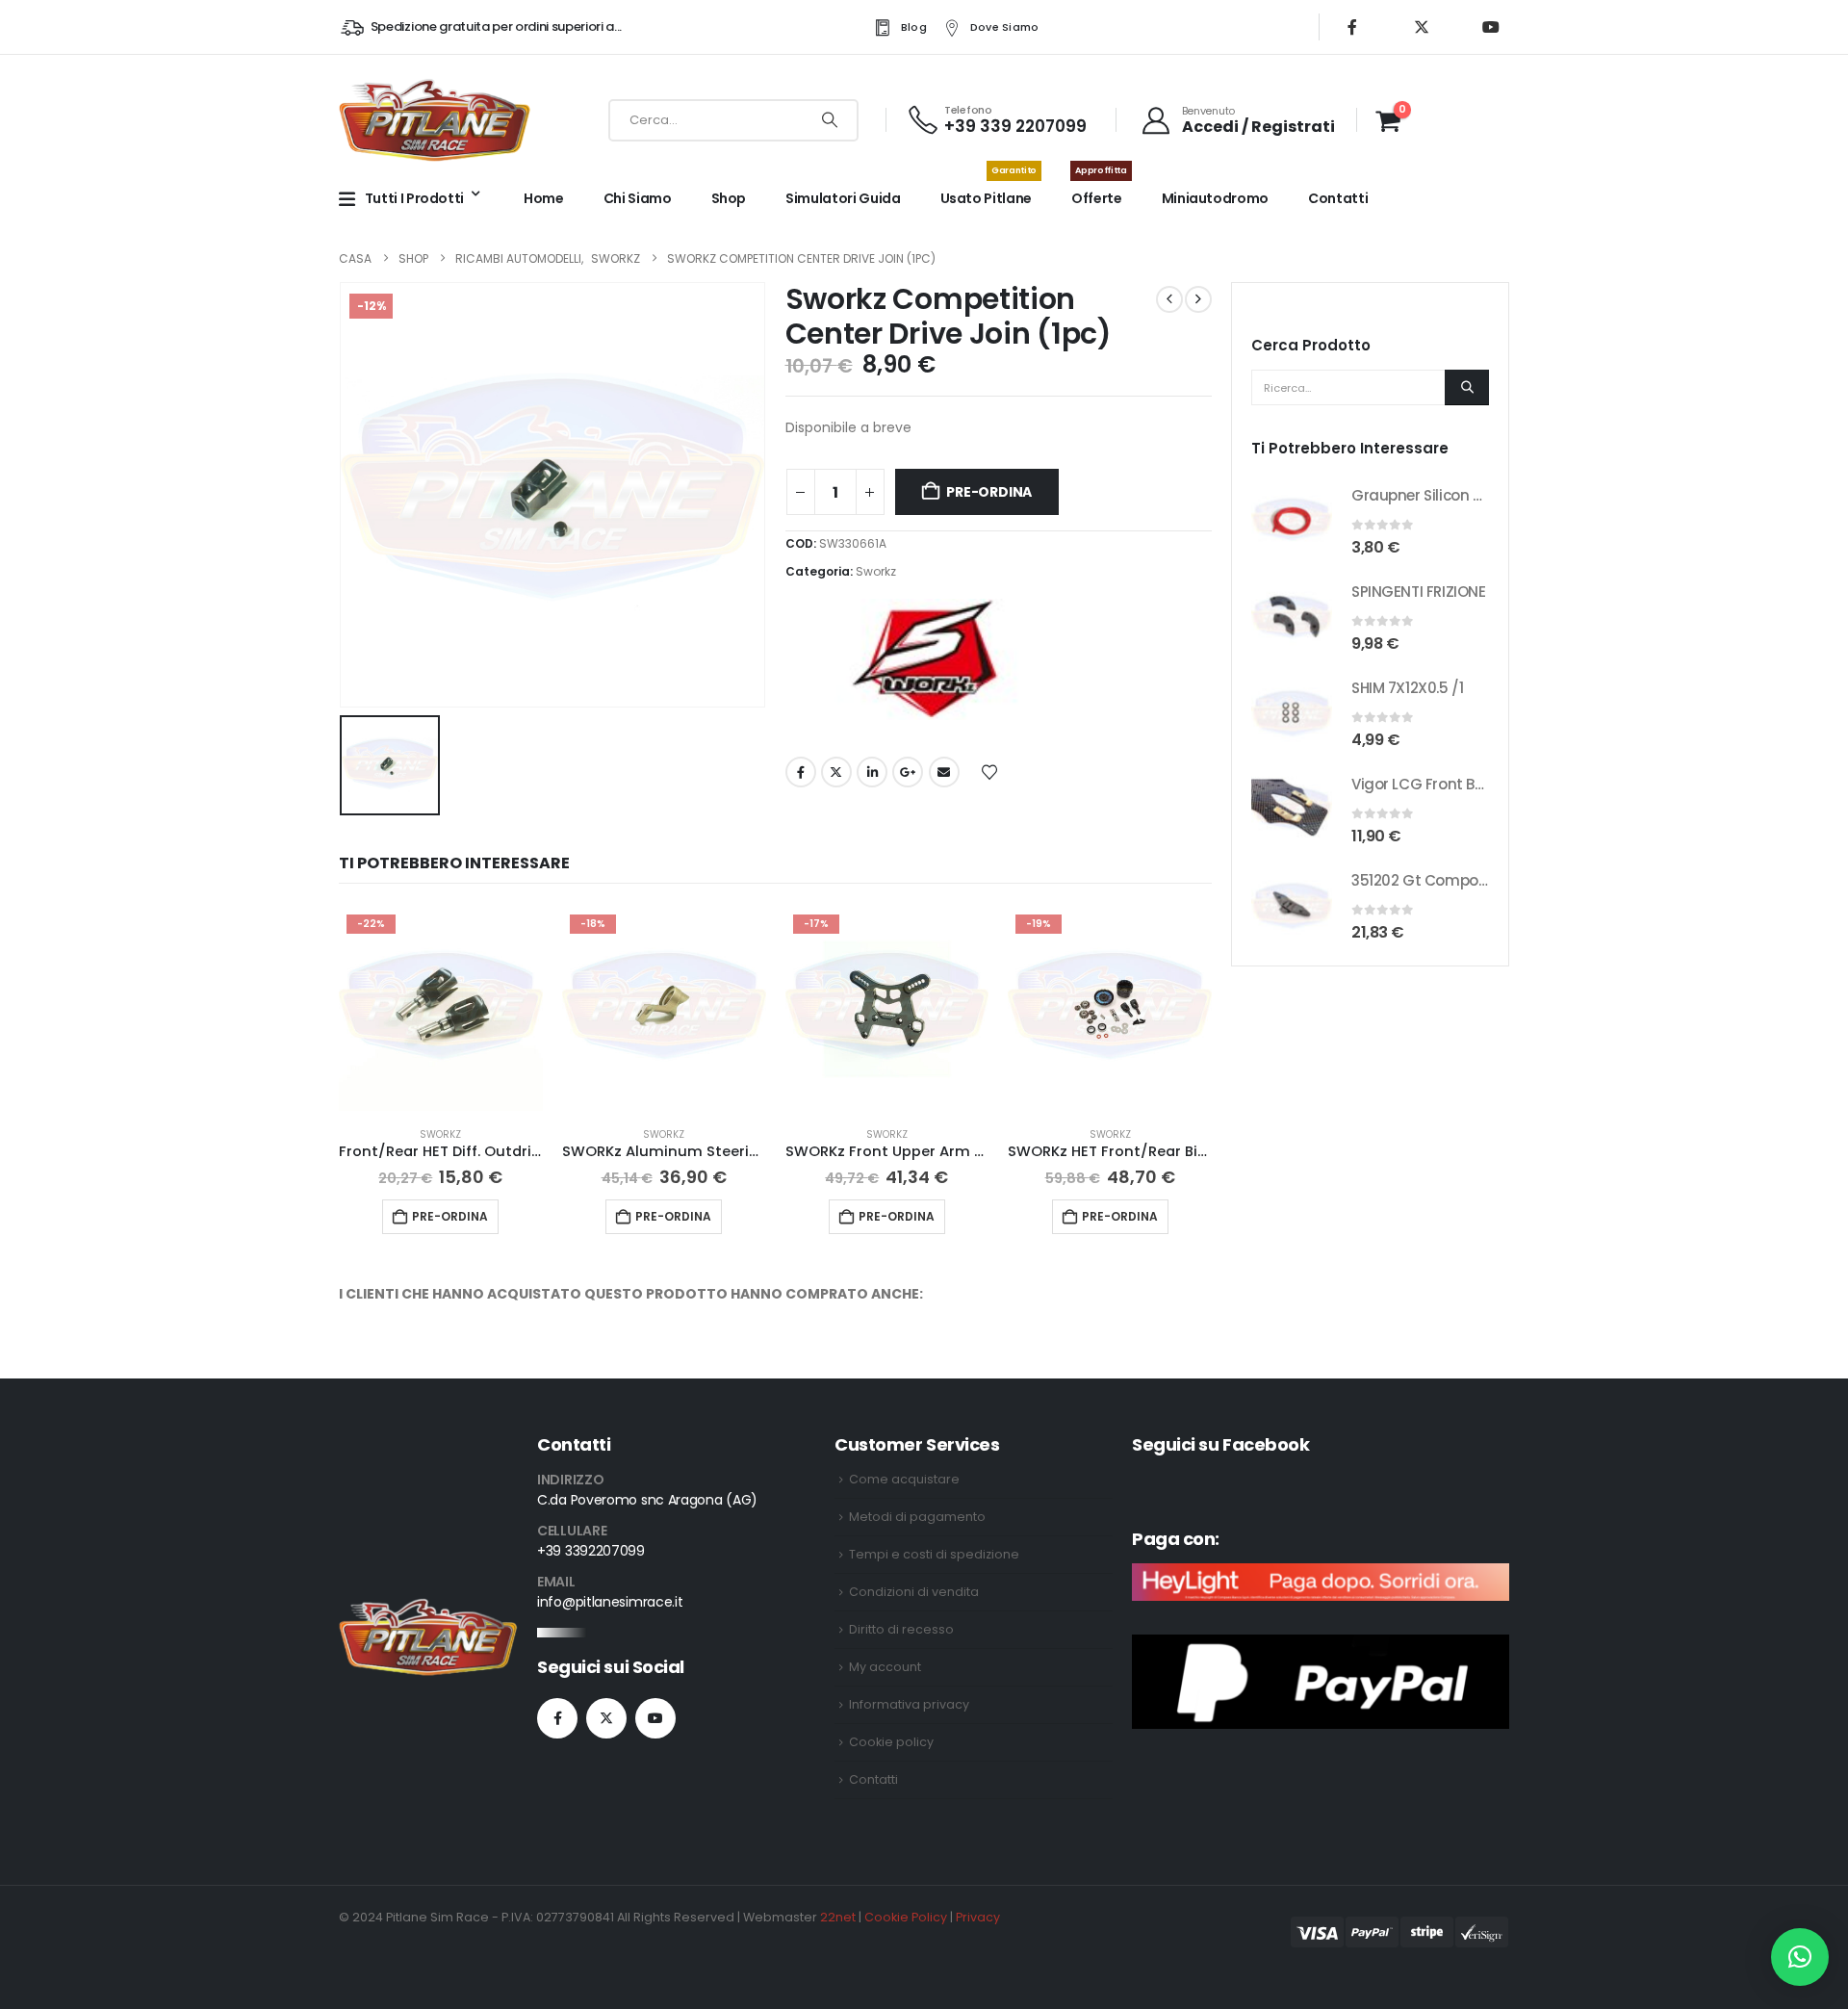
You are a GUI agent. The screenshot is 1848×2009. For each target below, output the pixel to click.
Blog (914, 27)
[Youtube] (1491, 27)
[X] (1422, 27)
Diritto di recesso (901, 1629)
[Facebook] (1352, 27)
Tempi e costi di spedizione (934, 1554)
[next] (1198, 299)
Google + (908, 772)
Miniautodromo (1215, 198)
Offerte (1099, 189)
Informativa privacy (909, 1704)
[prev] (1169, 299)
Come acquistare (904, 1479)
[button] (1800, 1957)
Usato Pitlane (988, 189)
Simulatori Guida (843, 198)
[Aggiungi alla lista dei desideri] (989, 771)
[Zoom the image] (428, 1610)
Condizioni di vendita (914, 1592)
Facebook (801, 772)
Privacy (978, 1917)
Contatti (1338, 198)
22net (838, 1917)
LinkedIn (872, 772)
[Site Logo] (435, 120)
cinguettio (836, 772)
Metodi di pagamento (917, 1517)
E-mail (944, 772)
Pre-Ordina (989, 492)
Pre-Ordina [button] (450, 1216)
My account (885, 1667)
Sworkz (876, 571)
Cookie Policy (906, 1917)
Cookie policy (891, 1742)
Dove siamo (1005, 27)
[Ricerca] (830, 120)
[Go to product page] (1292, 521)
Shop (729, 198)
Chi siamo (638, 198)
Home (544, 198)
